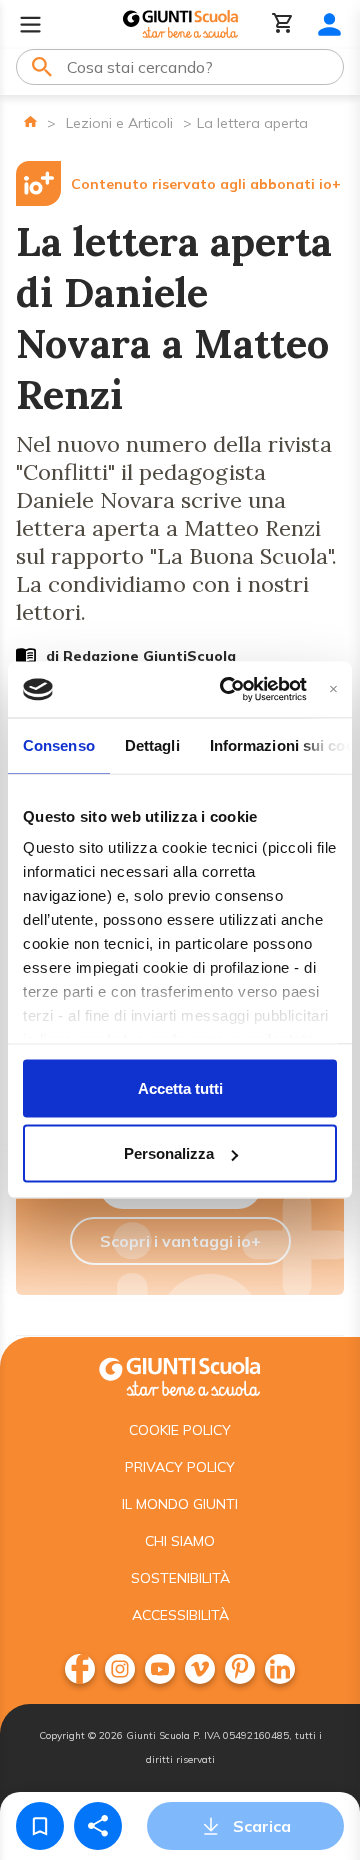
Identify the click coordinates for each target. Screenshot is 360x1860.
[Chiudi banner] (333, 689)
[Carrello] (283, 24)
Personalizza (169, 1153)
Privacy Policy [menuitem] (180, 1467)
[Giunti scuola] (180, 1374)
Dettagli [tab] (152, 744)
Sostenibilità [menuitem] (180, 1578)
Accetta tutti (180, 1087)
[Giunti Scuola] (180, 24)
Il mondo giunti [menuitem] (180, 1504)
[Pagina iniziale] (30, 121)
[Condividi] (98, 1826)
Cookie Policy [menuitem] (180, 1430)
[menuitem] (80, 1669)
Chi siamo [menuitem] (180, 1541)
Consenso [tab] (59, 744)
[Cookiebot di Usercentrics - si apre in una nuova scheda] (228, 690)
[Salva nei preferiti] (40, 1826)
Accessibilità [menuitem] (180, 1615)
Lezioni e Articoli (119, 123)
